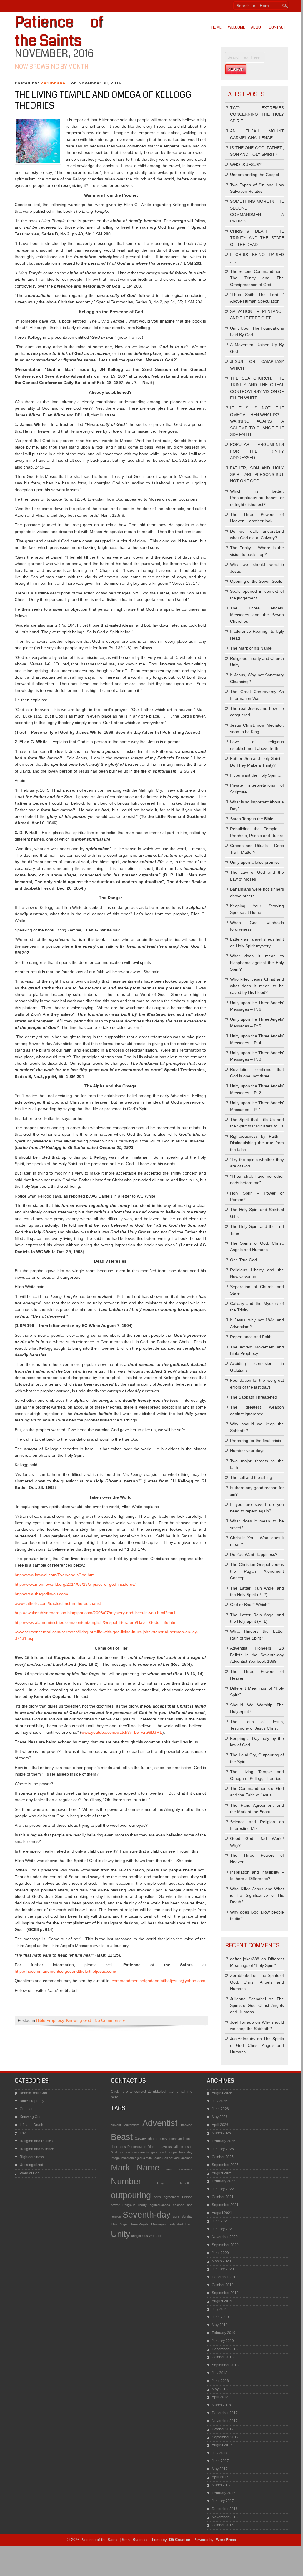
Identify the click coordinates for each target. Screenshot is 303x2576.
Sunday (187, 2216)
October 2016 (223, 2525)
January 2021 (223, 2229)
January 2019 (223, 2341)
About (257, 27)
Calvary (140, 2139)
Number (126, 2181)
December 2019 (225, 2277)
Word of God (30, 2173)
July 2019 (220, 2309)
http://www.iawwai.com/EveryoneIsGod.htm (55, 1575)
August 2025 (222, 2173)
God (114, 2152)
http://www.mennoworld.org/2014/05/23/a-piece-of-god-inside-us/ (75, 1584)
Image (115, 2158)
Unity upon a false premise (255, 862)
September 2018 (225, 2365)
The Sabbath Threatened (254, 1397)
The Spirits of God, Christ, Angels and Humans (257, 1982)
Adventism (132, 2125)
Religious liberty (135, 2205)
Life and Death (31, 2125)
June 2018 (220, 2381)
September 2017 (225, 2437)
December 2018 (225, 2349)
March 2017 (221, 2485)
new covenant (179, 2169)
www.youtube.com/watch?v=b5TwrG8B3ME (122, 1732)
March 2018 (221, 2405)
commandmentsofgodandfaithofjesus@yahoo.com (159, 1981)
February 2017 (224, 2493)
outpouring (131, 2195)
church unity (158, 2139)
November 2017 (225, 2421)
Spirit (176, 2216)
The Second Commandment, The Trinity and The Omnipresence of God (257, 278)
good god (158, 2152)
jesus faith (145, 2158)
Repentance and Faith (251, 1337)
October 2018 (223, 2357)
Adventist (160, 2123)
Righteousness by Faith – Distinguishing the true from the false (257, 1143)
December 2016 (225, 2509)
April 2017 (220, 2477)
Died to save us (160, 2147)
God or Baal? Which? (250, 1605)
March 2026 (221, 2133)
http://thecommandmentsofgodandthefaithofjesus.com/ (65, 1971)
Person (187, 2197)
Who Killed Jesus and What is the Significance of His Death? (257, 1895)
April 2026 (220, 2125)
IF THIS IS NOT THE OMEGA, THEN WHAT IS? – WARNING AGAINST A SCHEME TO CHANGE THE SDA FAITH (257, 421)
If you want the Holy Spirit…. (256, 775)
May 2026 (220, 2117)
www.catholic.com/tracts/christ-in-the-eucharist (58, 1603)
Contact (277, 27)
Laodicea (186, 2158)
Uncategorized (31, 2165)
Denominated (137, 2147)
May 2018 (220, 2389)
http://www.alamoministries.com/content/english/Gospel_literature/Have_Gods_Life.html (96, 1622)
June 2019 (220, 2317)
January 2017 (223, 2501)
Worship (155, 2236)
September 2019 (225, 2293)
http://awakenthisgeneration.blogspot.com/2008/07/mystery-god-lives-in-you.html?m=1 (95, 1613)
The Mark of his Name (251, 648)
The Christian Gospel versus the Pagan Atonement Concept (257, 1571)
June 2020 (220, 2253)
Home (216, 27)
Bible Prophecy (50, 2020)
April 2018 (220, 2397)
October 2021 (223, 2197)
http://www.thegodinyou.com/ (41, 1594)
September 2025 (225, 2165)
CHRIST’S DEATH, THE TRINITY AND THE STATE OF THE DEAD (257, 238)
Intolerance (129, 2158)
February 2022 (224, 2181)
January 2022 (223, 2189)
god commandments (134, 2152)
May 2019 (220, 2325)
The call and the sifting (251, 1477)
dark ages (118, 2147)
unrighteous (140, 2236)
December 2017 (225, 2413)
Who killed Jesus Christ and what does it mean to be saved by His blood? (257, 986)
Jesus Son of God (166, 2158)
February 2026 (224, 2141)
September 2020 (225, 2245)
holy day (186, 2152)
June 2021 (220, 2221)
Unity (121, 2234)
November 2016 (225, 2517)
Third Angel (119, 2224)
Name (148, 2167)
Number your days (247, 1451)
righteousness (160, 2205)
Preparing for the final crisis (255, 1441)
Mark (120, 2167)
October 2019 (223, 2285)
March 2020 (221, 2261)
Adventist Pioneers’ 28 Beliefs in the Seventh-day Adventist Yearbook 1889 (257, 1655)
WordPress (226, 2540)
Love (24, 2133)
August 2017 (222, 2445)
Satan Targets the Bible (252, 819)
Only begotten (175, 2183)
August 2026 (222, 2093)
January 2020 (223, 2269)
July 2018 (220, 2373)
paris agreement (167, 2197)
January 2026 (223, 2149)
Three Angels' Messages (148, 2224)
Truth (189, 2224)
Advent (116, 2125)
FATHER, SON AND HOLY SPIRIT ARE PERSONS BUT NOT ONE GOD (257, 475)
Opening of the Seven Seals (256, 581)
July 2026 (220, 2101)
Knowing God (79, 2020)
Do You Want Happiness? (254, 1554)
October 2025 (223, 2157)
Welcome (237, 27)
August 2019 (222, 2301)
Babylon (187, 2125)
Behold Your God (33, 2093)
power (115, 2205)
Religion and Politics (36, 2141)
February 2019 (224, 2333)
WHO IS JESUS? (246, 165)
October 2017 (223, 2429)
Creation (27, 2109)
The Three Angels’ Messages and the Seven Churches (257, 615)
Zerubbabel (54, 83)
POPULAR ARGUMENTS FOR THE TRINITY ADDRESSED (257, 451)
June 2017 (220, 2461)
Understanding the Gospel (254, 175)
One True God (243, 1260)
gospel (172, 2152)
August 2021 (222, 2213)
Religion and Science (37, 2149)
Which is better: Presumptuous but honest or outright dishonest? (257, 498)
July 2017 (220, 2453)
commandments (181, 2139)
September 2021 (225, 2205)
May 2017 (220, 2469)
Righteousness (32, 2157)
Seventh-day (147, 2214)
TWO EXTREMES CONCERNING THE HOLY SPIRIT (257, 114)
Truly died (175, 2224)
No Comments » (110, 2020)
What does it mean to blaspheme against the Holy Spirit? (257, 963)
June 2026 (220, 2109)
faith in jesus (183, 2147)
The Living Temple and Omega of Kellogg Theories (103, 100)
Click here (119, 2092)
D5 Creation (180, 2540)
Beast (122, 2137)
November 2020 (225, 2237)
